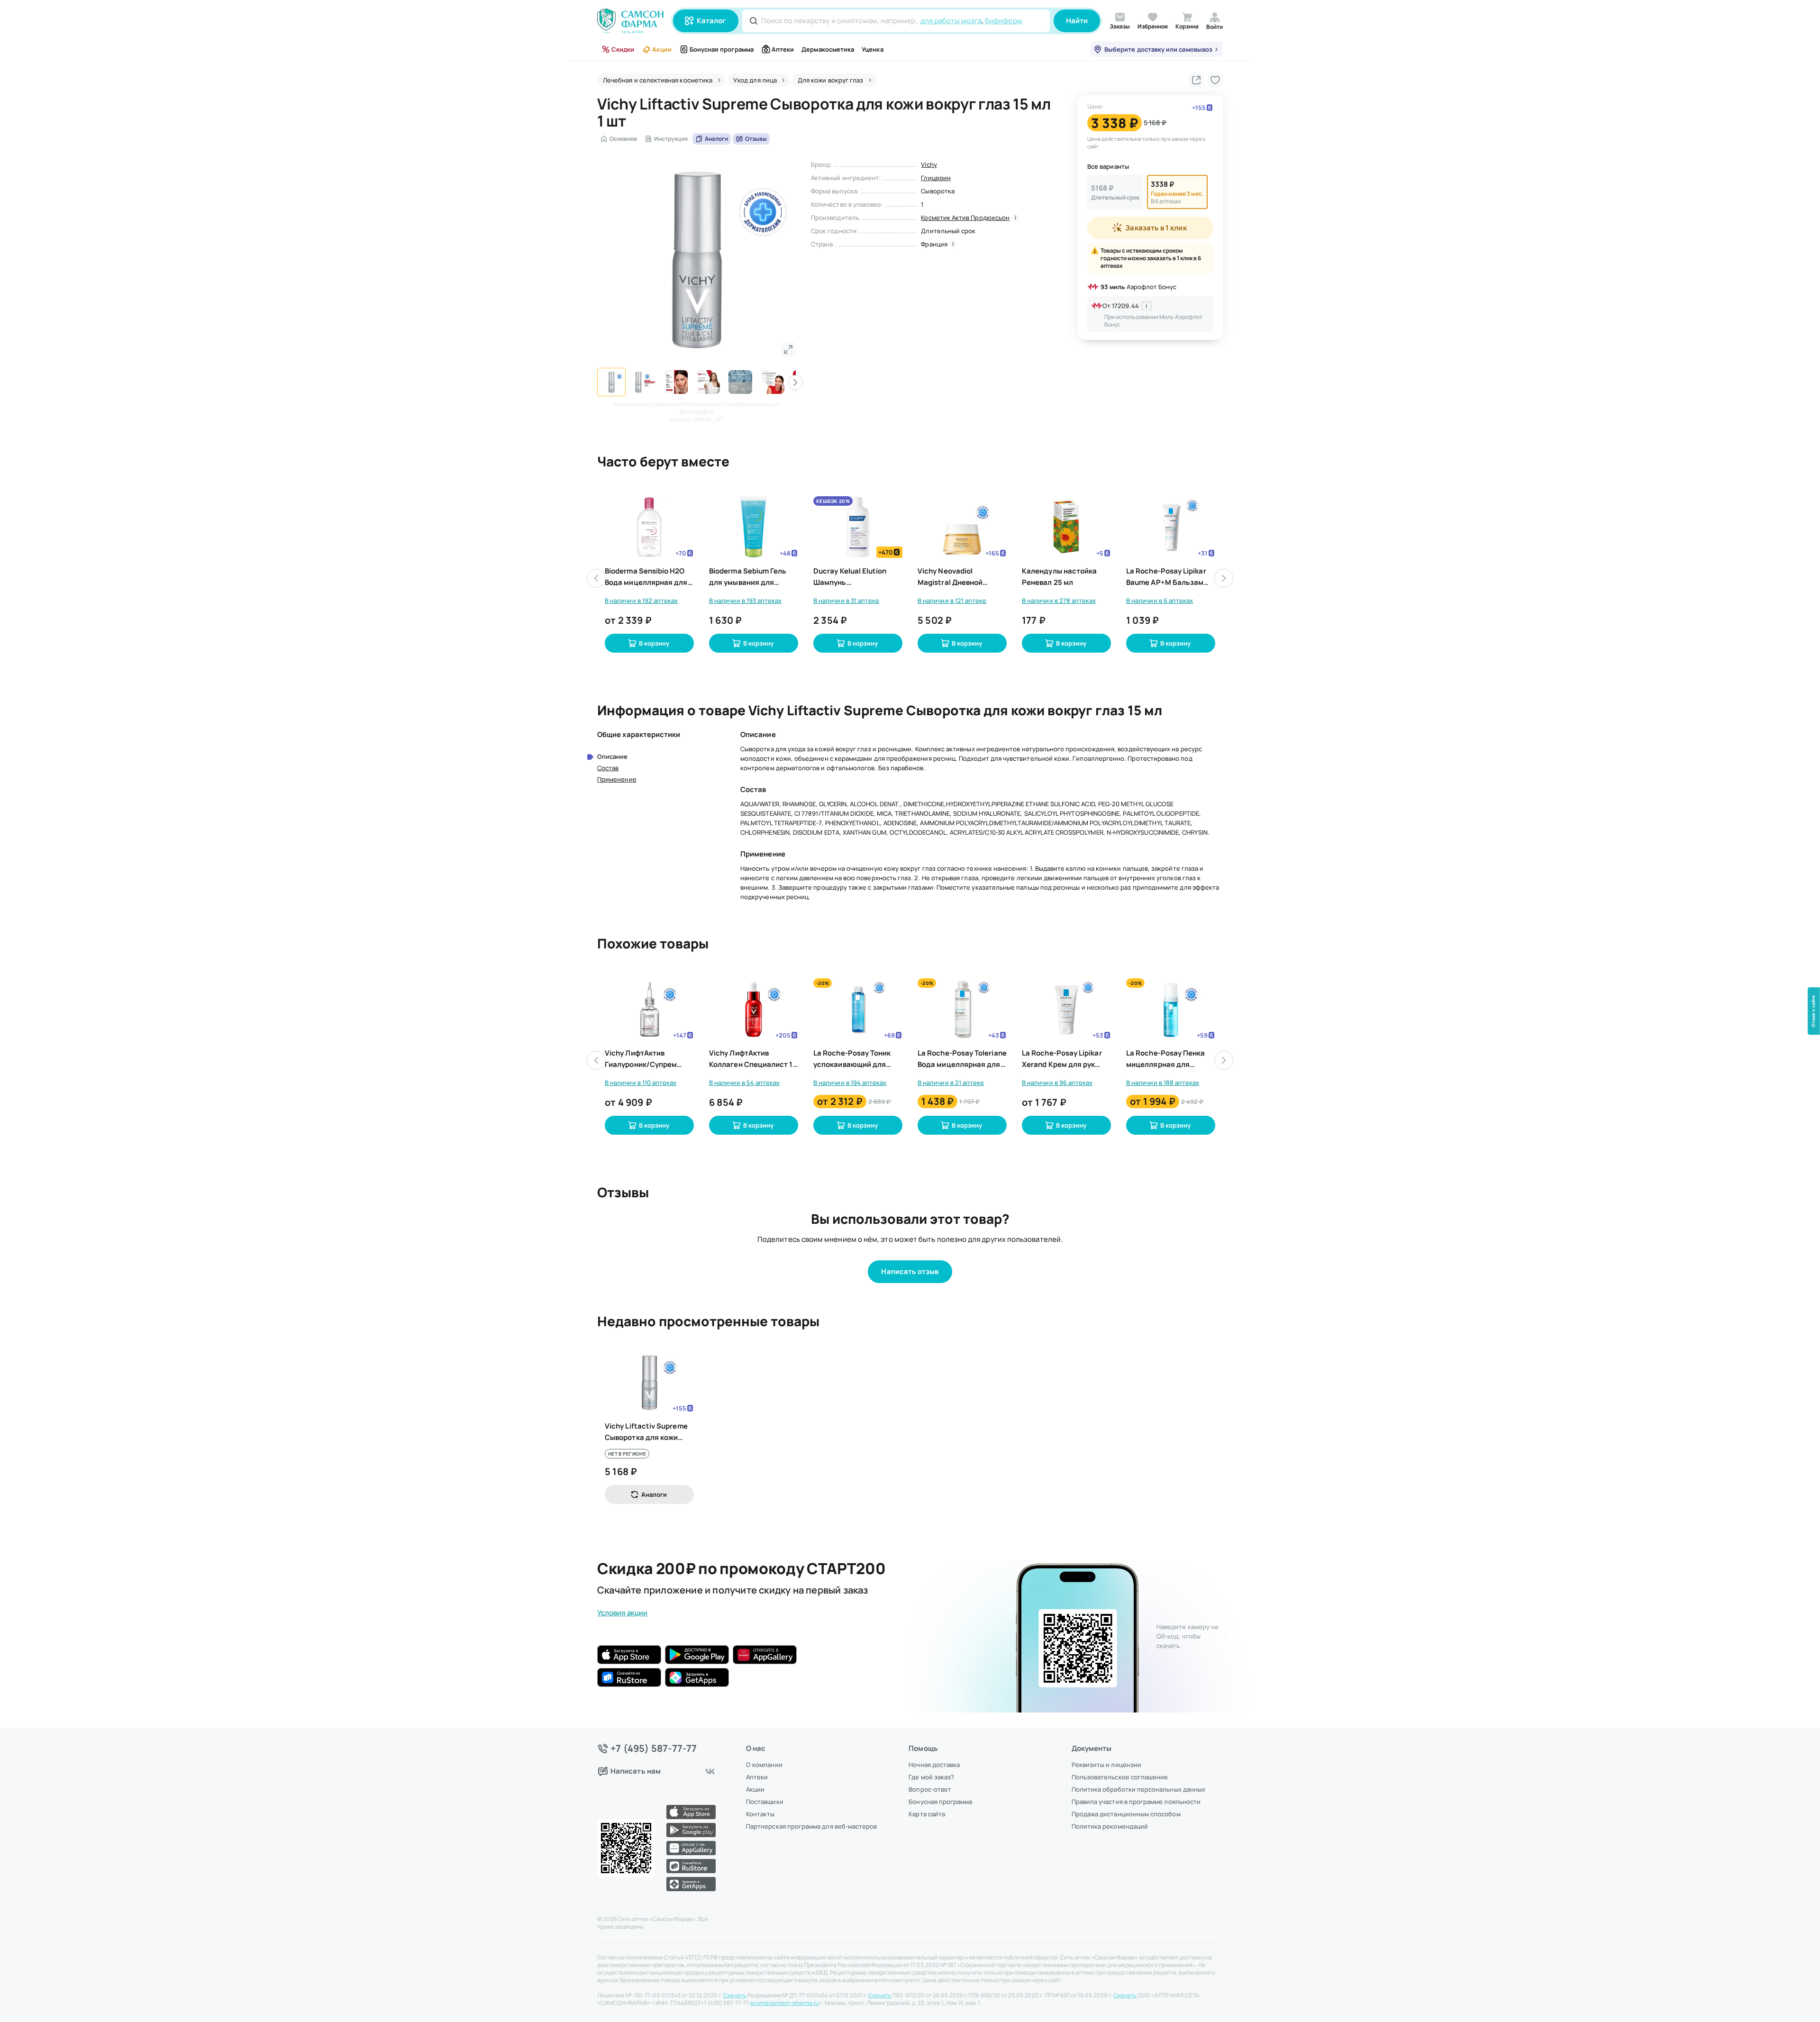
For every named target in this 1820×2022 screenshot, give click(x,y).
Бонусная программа (722, 49)
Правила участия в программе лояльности (1136, 1802)
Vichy (929, 164)
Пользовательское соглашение (1120, 1777)
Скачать (735, 1995)
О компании (764, 1765)
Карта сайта (927, 1814)
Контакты (760, 1814)
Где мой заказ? (931, 1777)
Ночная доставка (934, 1765)
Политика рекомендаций (1110, 1826)
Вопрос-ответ (930, 1789)
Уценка (872, 49)
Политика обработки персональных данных (1138, 1789)
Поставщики (765, 1802)
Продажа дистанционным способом (1126, 1814)
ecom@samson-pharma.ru (784, 2003)
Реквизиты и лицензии (1106, 1765)
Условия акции (622, 1613)
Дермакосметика (828, 49)
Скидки (623, 49)
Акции (662, 49)
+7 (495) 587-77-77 (654, 1749)
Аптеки (783, 49)
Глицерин (936, 178)
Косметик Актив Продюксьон (965, 218)
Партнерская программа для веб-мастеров (811, 1826)
